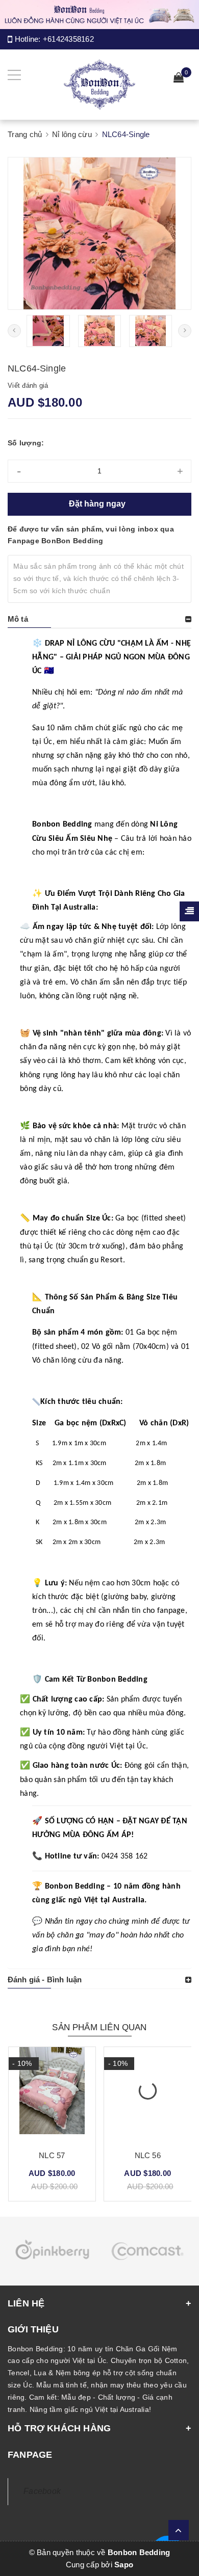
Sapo (124, 2565)
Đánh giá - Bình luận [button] (45, 1980)
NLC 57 (52, 2155)
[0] (179, 79)
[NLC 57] (52, 2094)
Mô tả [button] (18, 619)
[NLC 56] (148, 2094)
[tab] (99, 619)
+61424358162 (68, 39)
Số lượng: (26, 443)
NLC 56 (148, 2155)
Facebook (42, 2491)
